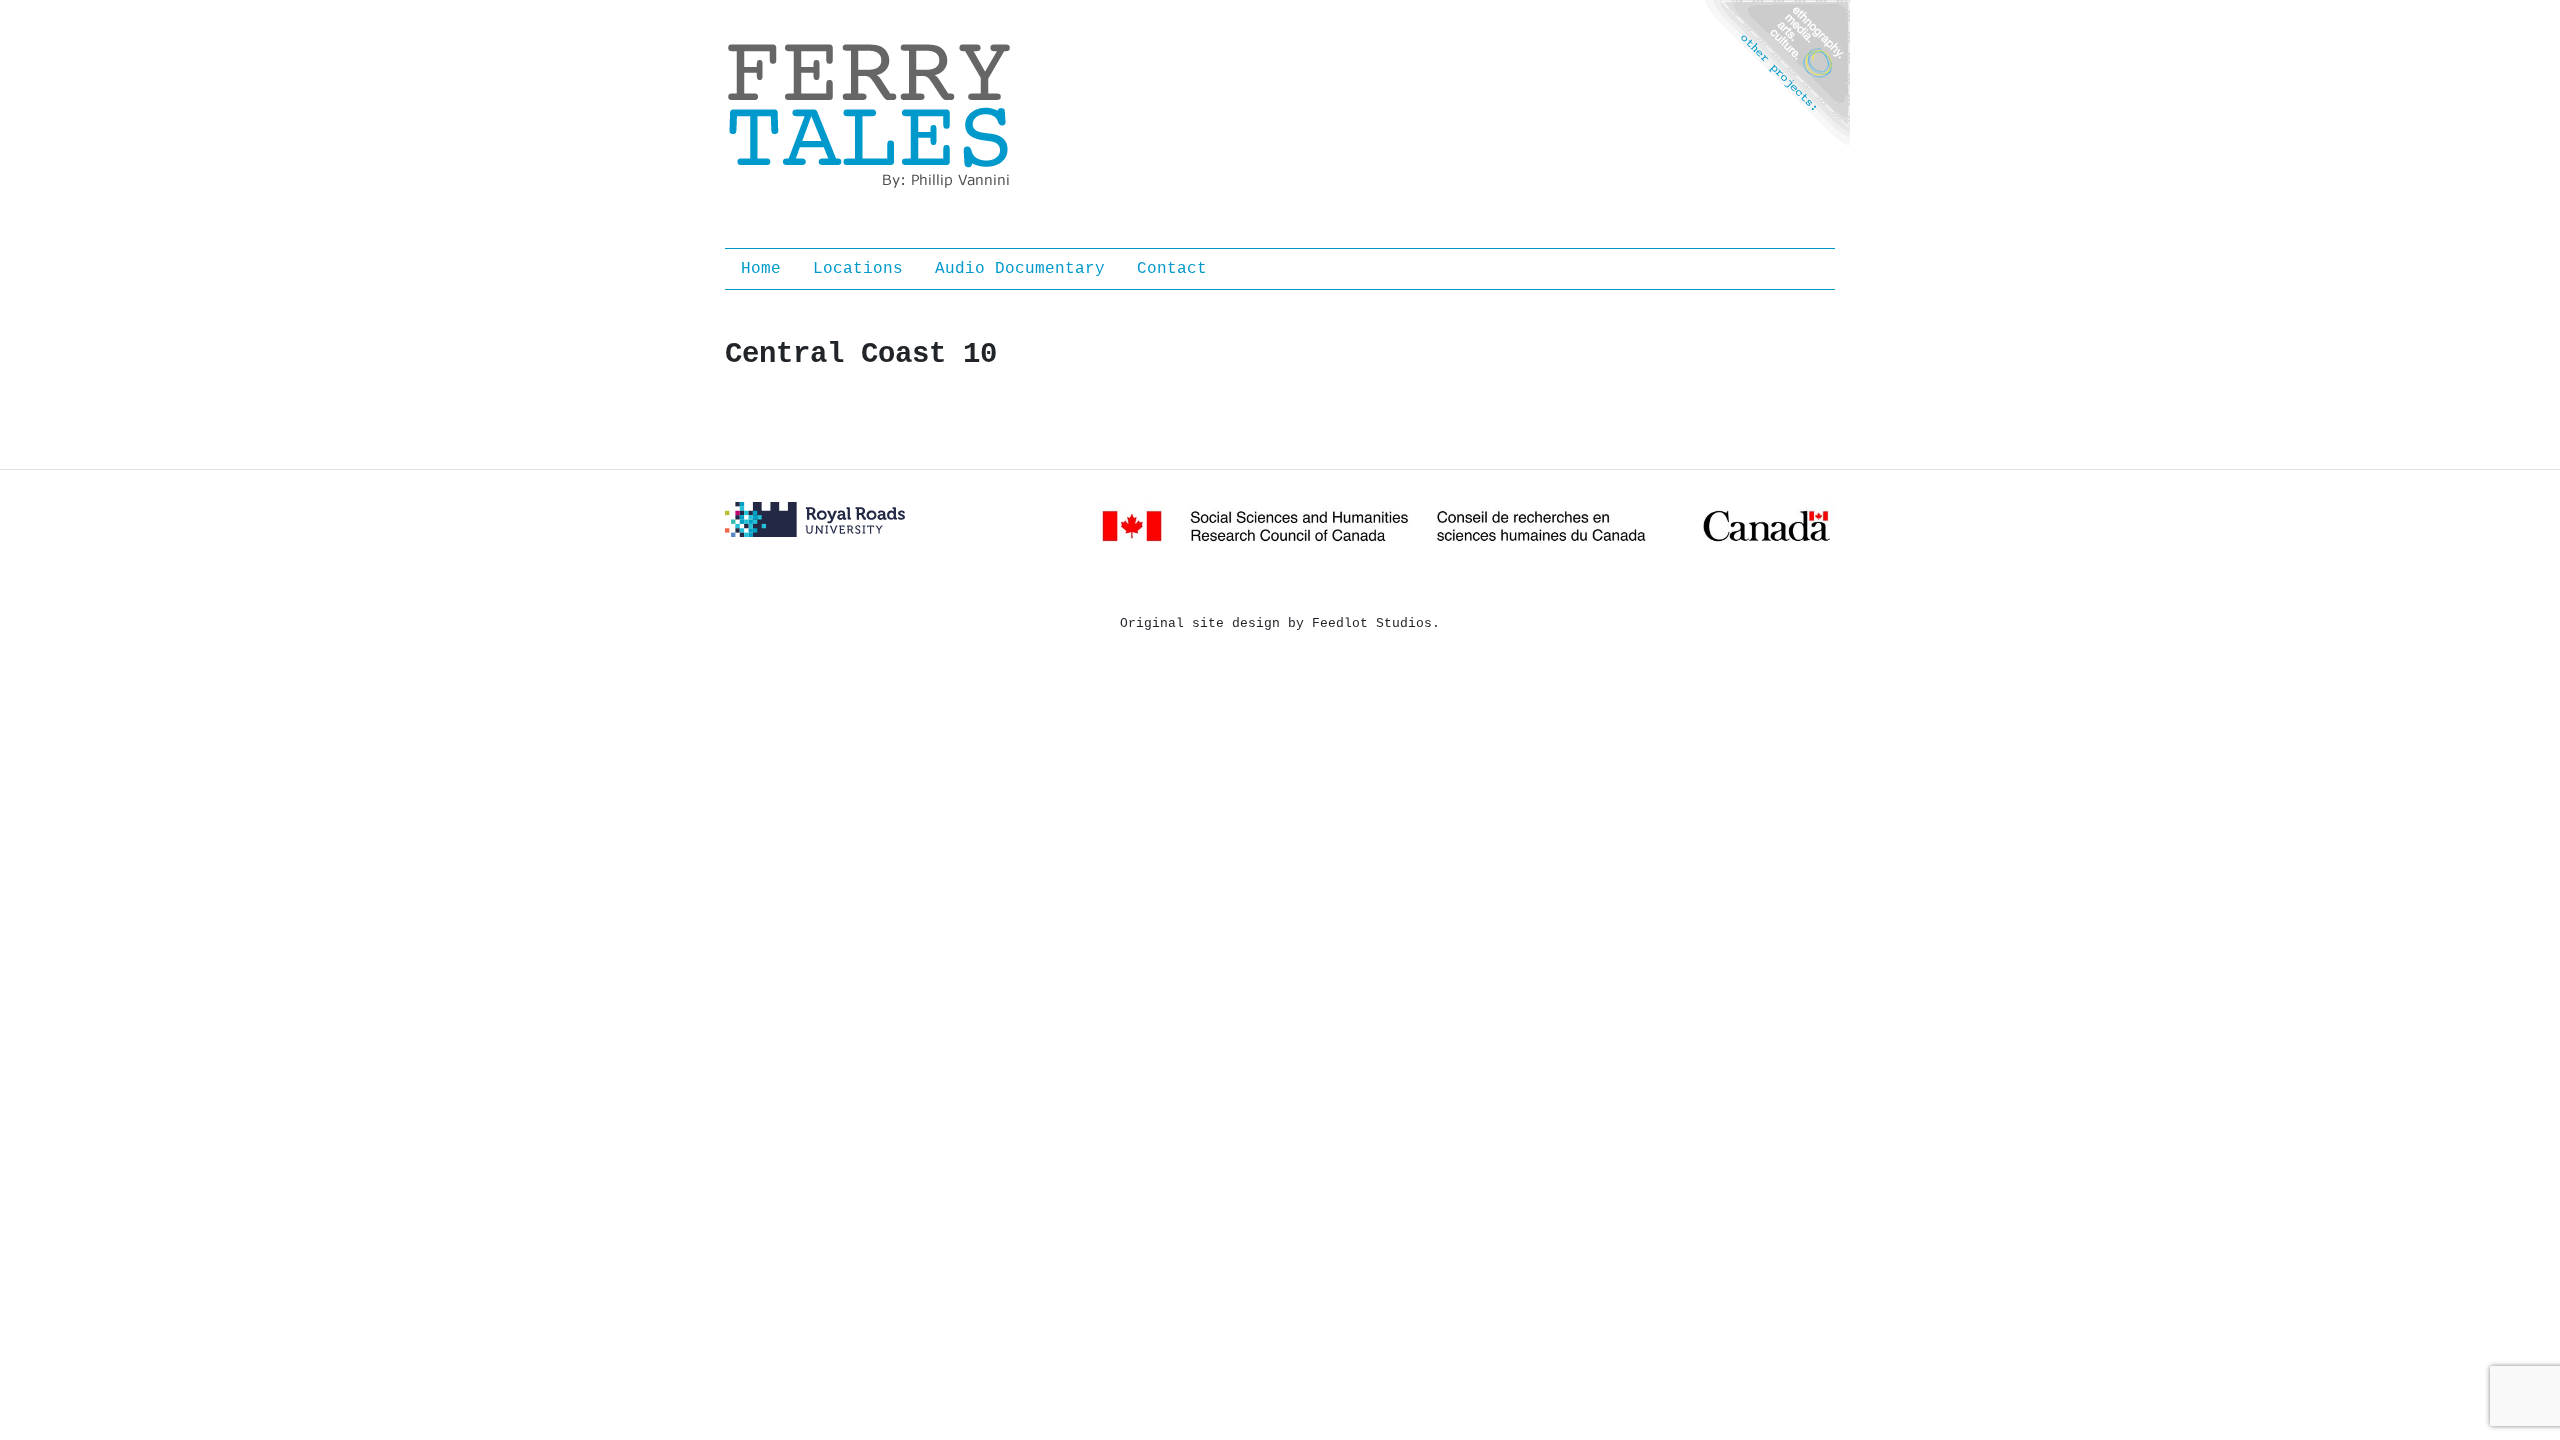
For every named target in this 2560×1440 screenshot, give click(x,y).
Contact (1172, 269)
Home (761, 269)
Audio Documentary (1020, 269)
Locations (858, 269)
